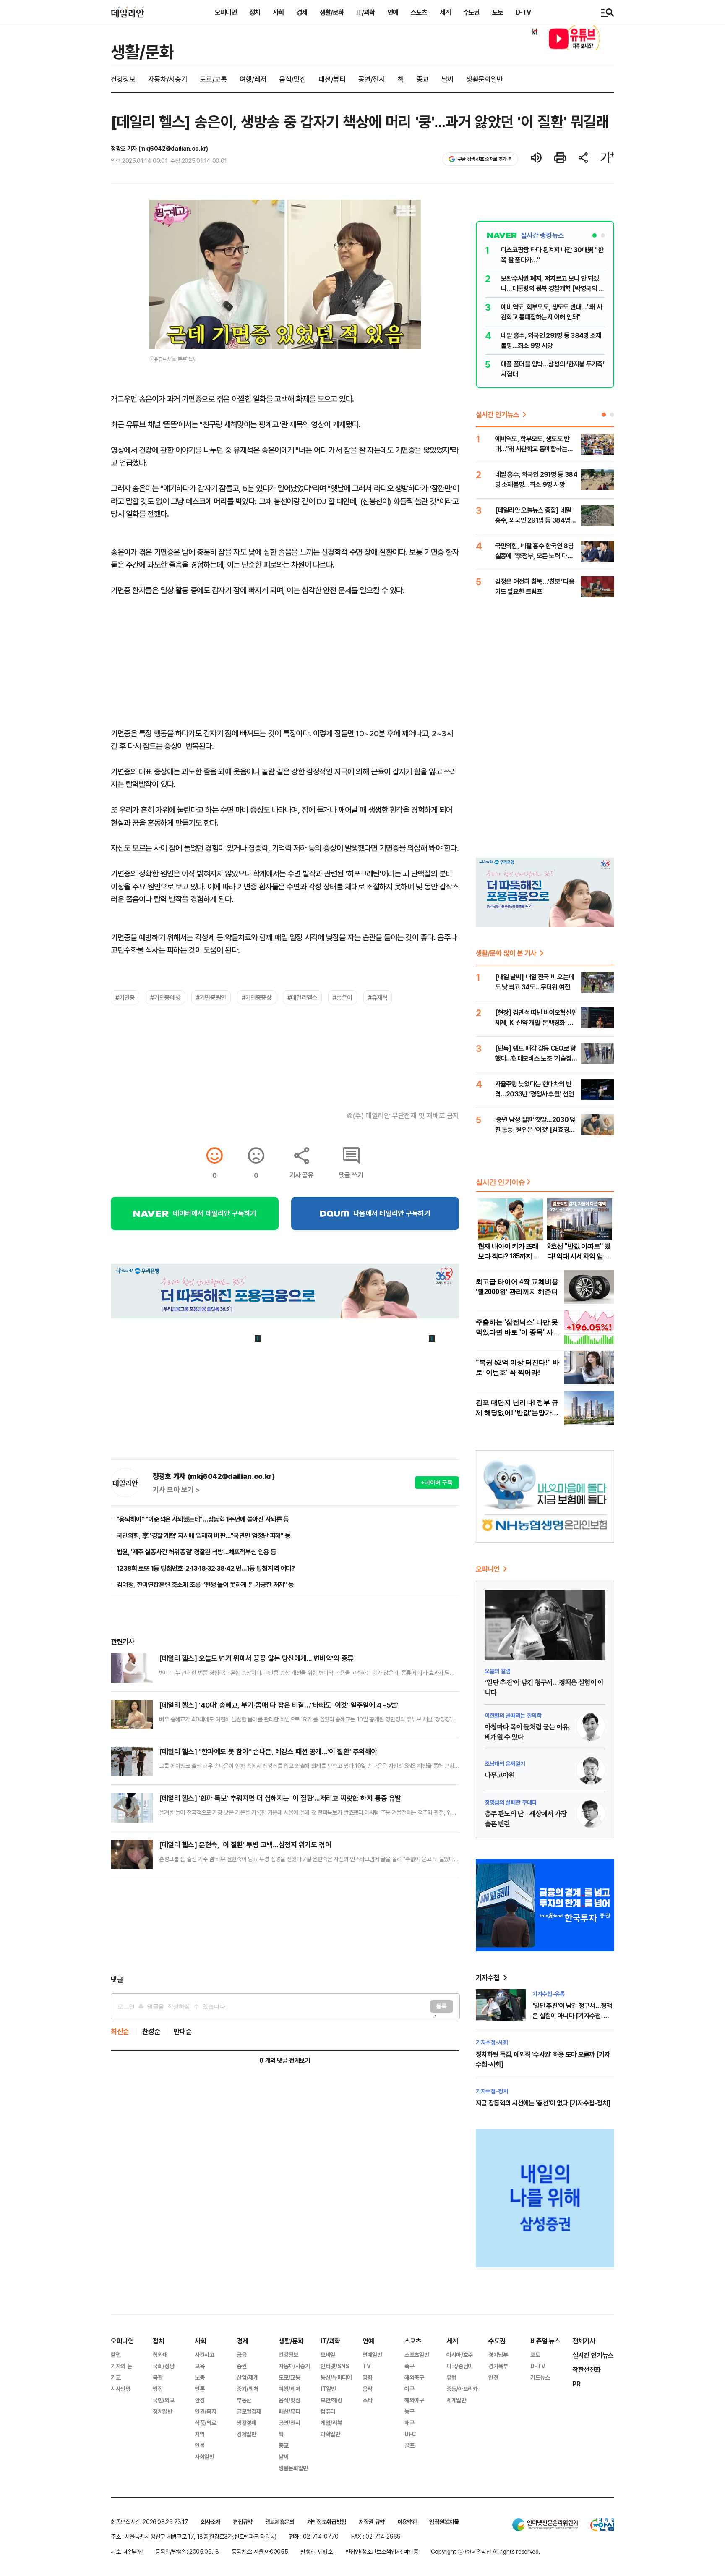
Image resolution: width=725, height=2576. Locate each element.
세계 (445, 12)
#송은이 (342, 997)
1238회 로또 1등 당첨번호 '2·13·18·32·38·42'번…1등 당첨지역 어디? (206, 1568)
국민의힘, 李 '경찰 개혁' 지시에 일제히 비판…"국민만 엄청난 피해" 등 (203, 1535)
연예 (393, 12)
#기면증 (125, 997)
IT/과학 (365, 12)
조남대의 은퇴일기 (505, 1764)
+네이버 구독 (437, 1482)
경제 (302, 12)
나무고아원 (500, 1776)
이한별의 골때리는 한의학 (513, 1715)
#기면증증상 (257, 997)
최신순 (120, 2031)
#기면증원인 (211, 997)
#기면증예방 (165, 997)
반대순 (183, 2031)
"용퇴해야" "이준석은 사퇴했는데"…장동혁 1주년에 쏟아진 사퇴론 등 (203, 1519)
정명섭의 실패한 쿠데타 (511, 1802)
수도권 (471, 12)
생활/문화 (332, 12)
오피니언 (226, 12)
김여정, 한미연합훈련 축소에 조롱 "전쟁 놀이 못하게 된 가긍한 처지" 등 (205, 1585)
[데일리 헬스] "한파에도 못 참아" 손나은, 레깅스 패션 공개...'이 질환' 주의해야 (268, 1751)
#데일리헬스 (303, 997)
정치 (255, 12)
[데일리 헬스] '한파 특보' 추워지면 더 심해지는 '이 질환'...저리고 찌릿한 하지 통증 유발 (280, 1798)
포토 (498, 12)
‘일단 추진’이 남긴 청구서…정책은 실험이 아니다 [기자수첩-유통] (572, 2016)
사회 (278, 12)
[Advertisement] (285, 1926)
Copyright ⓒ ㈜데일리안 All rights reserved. (485, 2551)
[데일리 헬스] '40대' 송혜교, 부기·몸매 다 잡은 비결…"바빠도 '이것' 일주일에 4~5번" (279, 1705)
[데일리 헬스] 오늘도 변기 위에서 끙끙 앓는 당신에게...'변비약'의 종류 (256, 1658)
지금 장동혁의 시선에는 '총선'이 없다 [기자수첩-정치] (543, 2103)
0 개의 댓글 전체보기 (285, 2060)
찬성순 (151, 2031)
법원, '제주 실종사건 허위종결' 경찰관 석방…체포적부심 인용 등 (196, 1552)
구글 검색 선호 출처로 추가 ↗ (485, 159)
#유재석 (378, 997)
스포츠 (419, 12)
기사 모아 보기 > (176, 1490)
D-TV (523, 12)
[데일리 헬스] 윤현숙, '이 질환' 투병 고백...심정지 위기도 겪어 (245, 1845)
